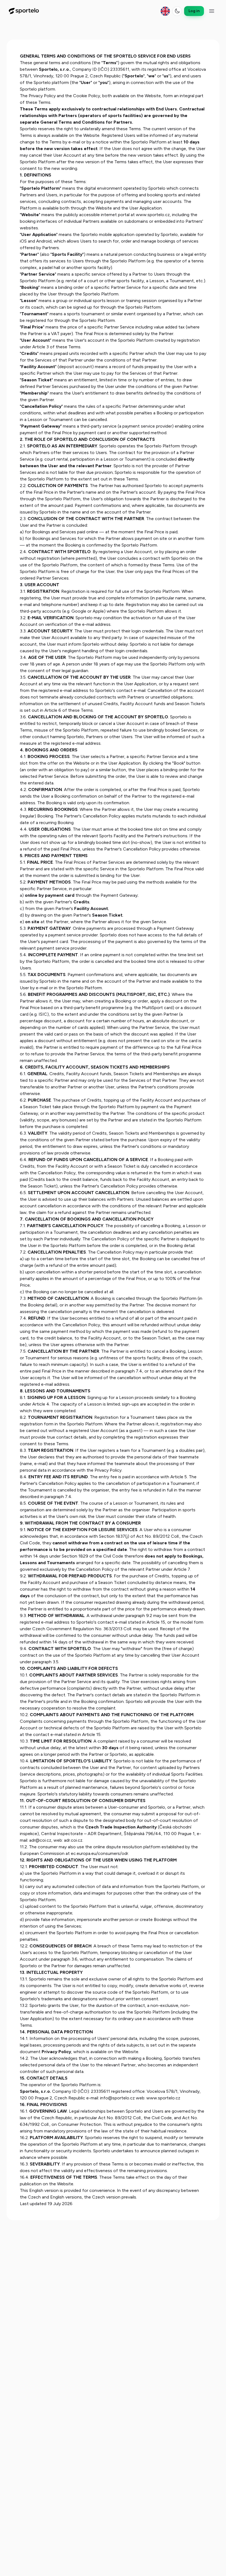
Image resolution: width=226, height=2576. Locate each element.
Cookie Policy (87, 96)
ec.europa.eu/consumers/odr (99, 1853)
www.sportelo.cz (153, 215)
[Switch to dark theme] (177, 11)
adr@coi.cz (40, 1840)
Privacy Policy (42, 96)
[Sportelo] (24, 11)
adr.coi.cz (73, 1840)
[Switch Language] (165, 11)
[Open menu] (212, 11)
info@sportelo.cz (117, 2098)
